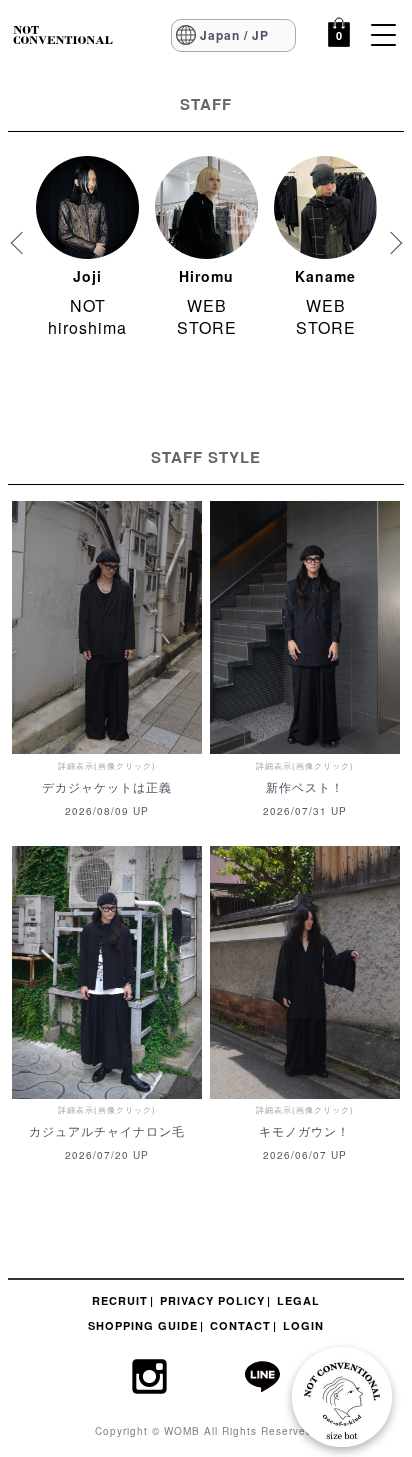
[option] (87, 253)
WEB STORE (207, 316)
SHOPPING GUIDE (143, 1325)
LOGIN (303, 1325)
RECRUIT (120, 1300)
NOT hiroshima (87, 316)
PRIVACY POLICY (212, 1300)
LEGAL (298, 1300)
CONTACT (240, 1325)
